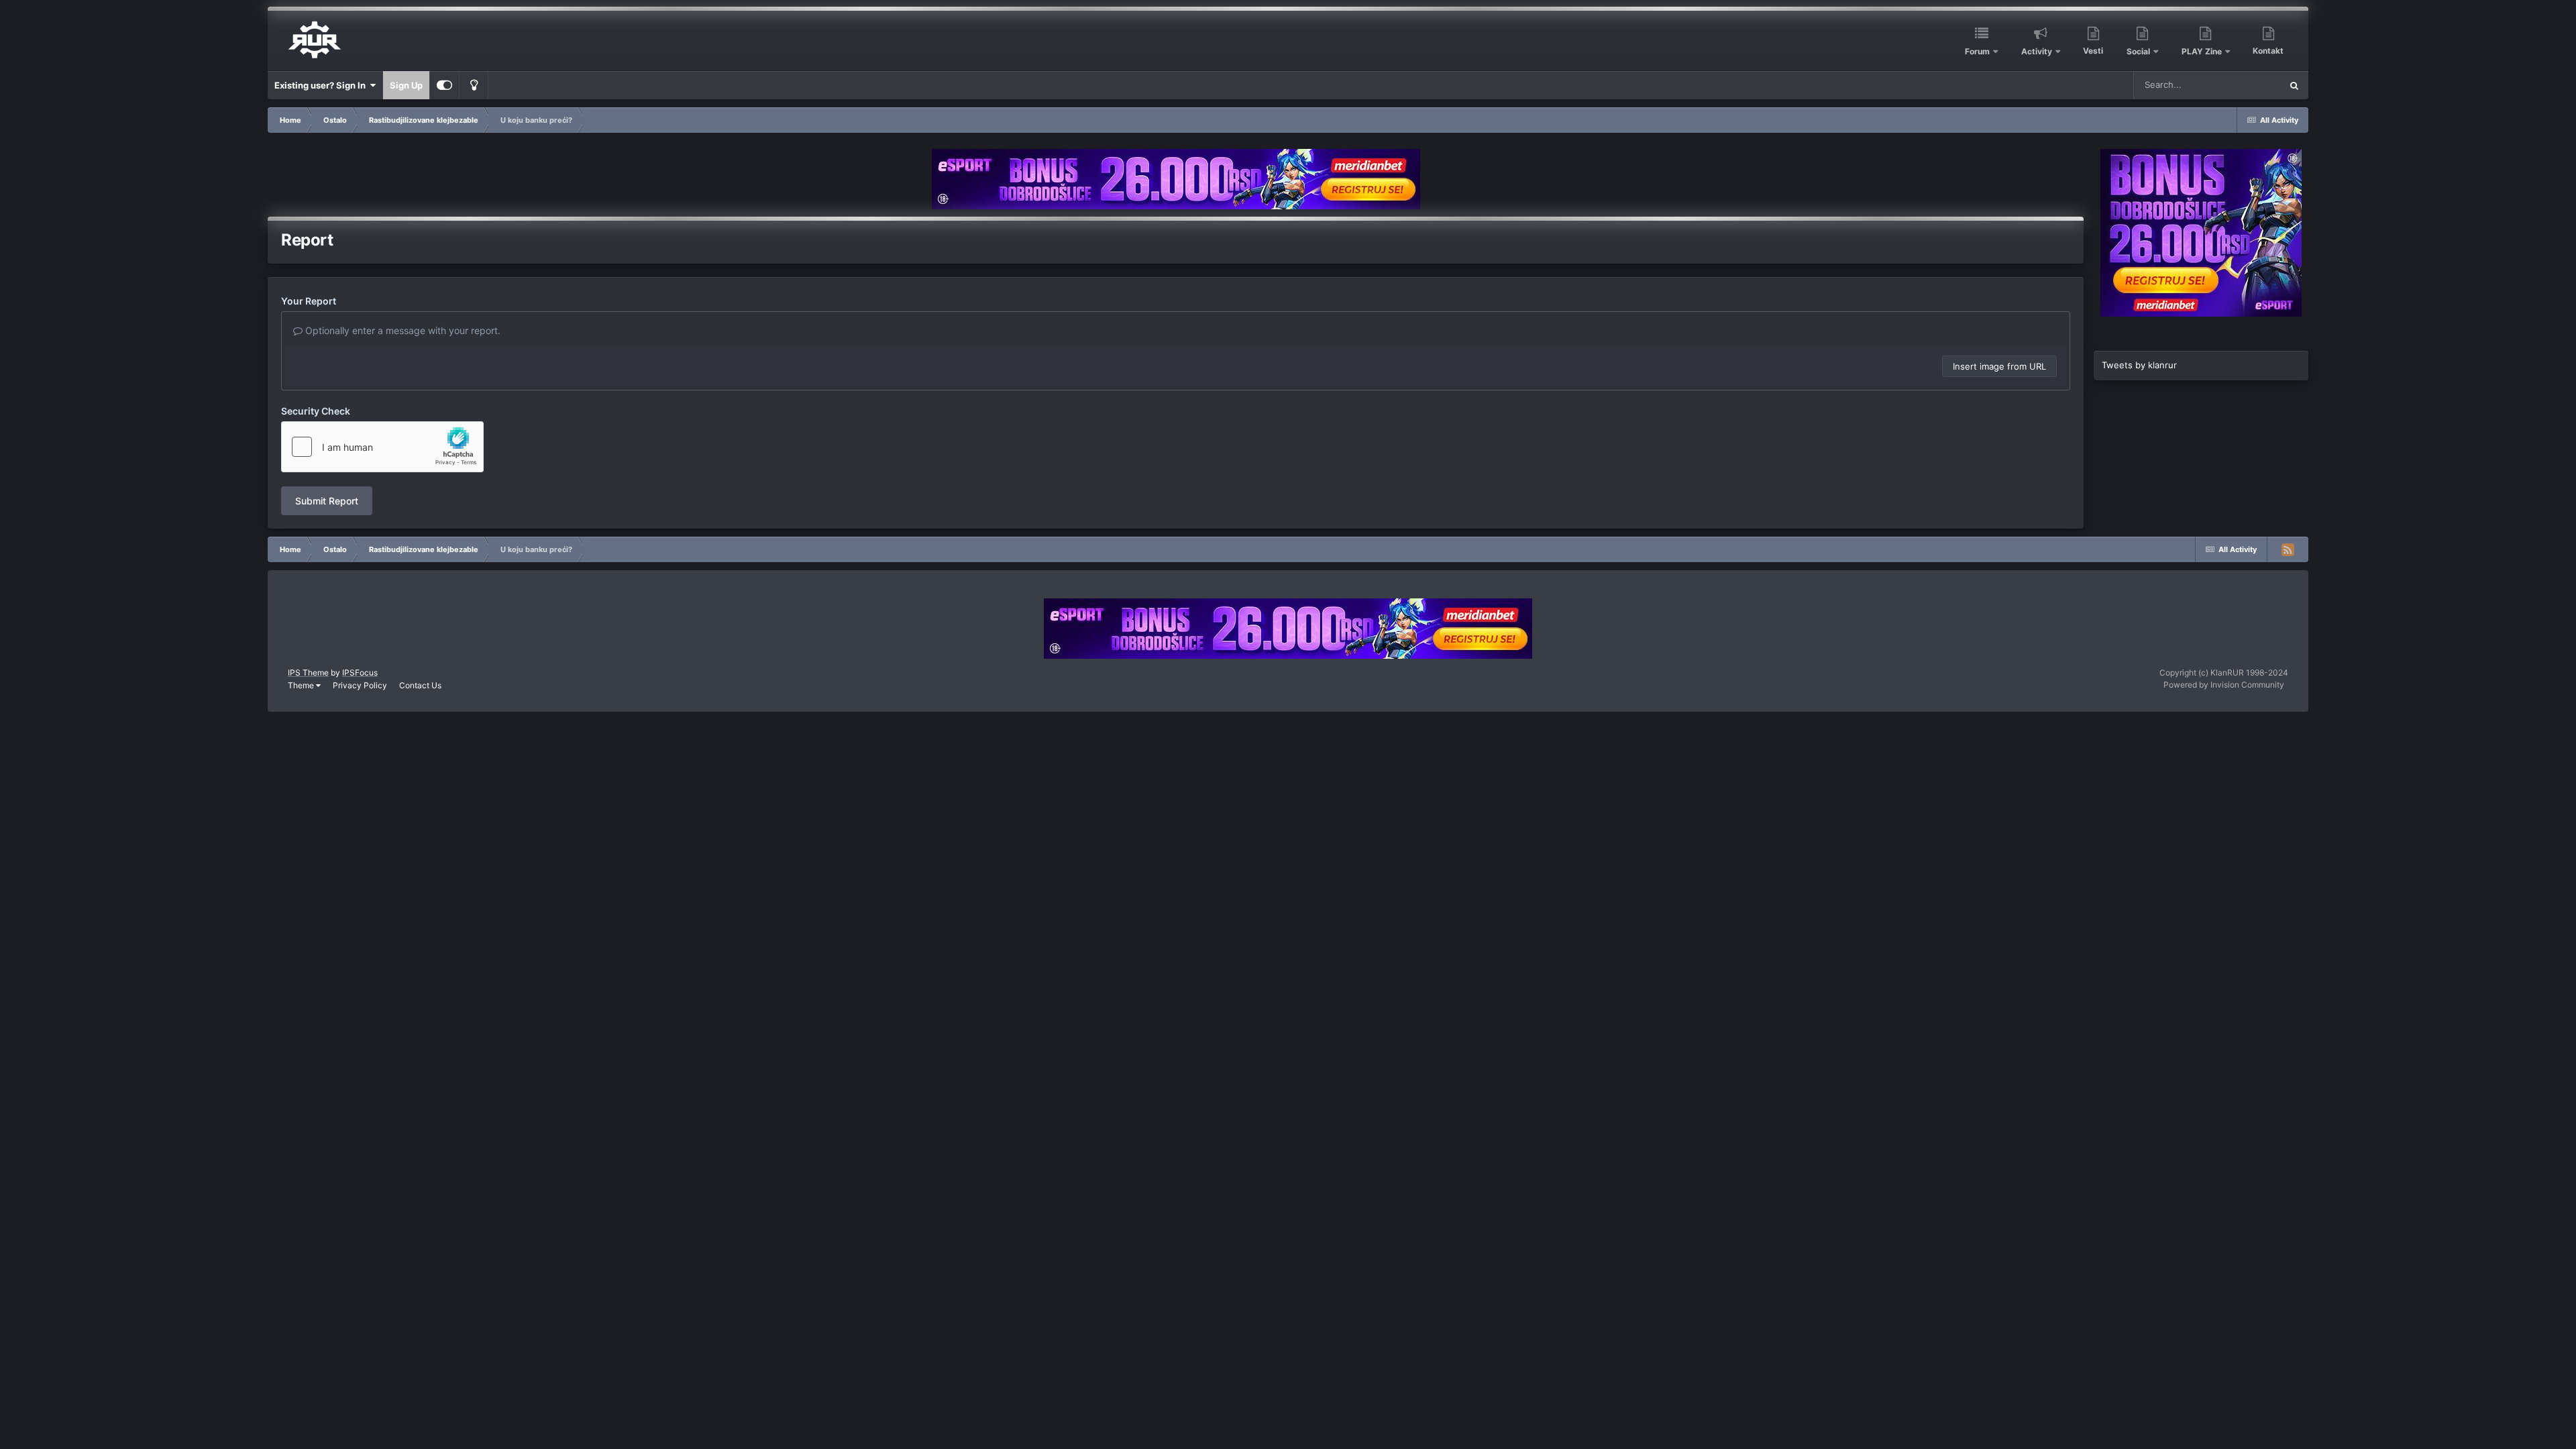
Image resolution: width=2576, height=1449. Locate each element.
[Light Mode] (474, 85)
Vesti (2093, 51)
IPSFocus (360, 673)
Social (2138, 51)
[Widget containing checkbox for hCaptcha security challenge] (382, 447)
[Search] (2294, 85)
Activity (2037, 51)
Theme (302, 685)
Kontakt (2268, 51)
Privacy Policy (360, 685)
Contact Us (420, 685)
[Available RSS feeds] (2288, 549)
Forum (1977, 51)
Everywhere (2240, 85)
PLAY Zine (2202, 51)
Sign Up (406, 85)
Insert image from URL (1999, 366)
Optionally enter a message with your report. (401, 330)
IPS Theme (308, 673)
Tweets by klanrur (2139, 365)
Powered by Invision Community (2224, 685)
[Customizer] (444, 85)
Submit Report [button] (327, 501)
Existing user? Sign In (322, 85)
